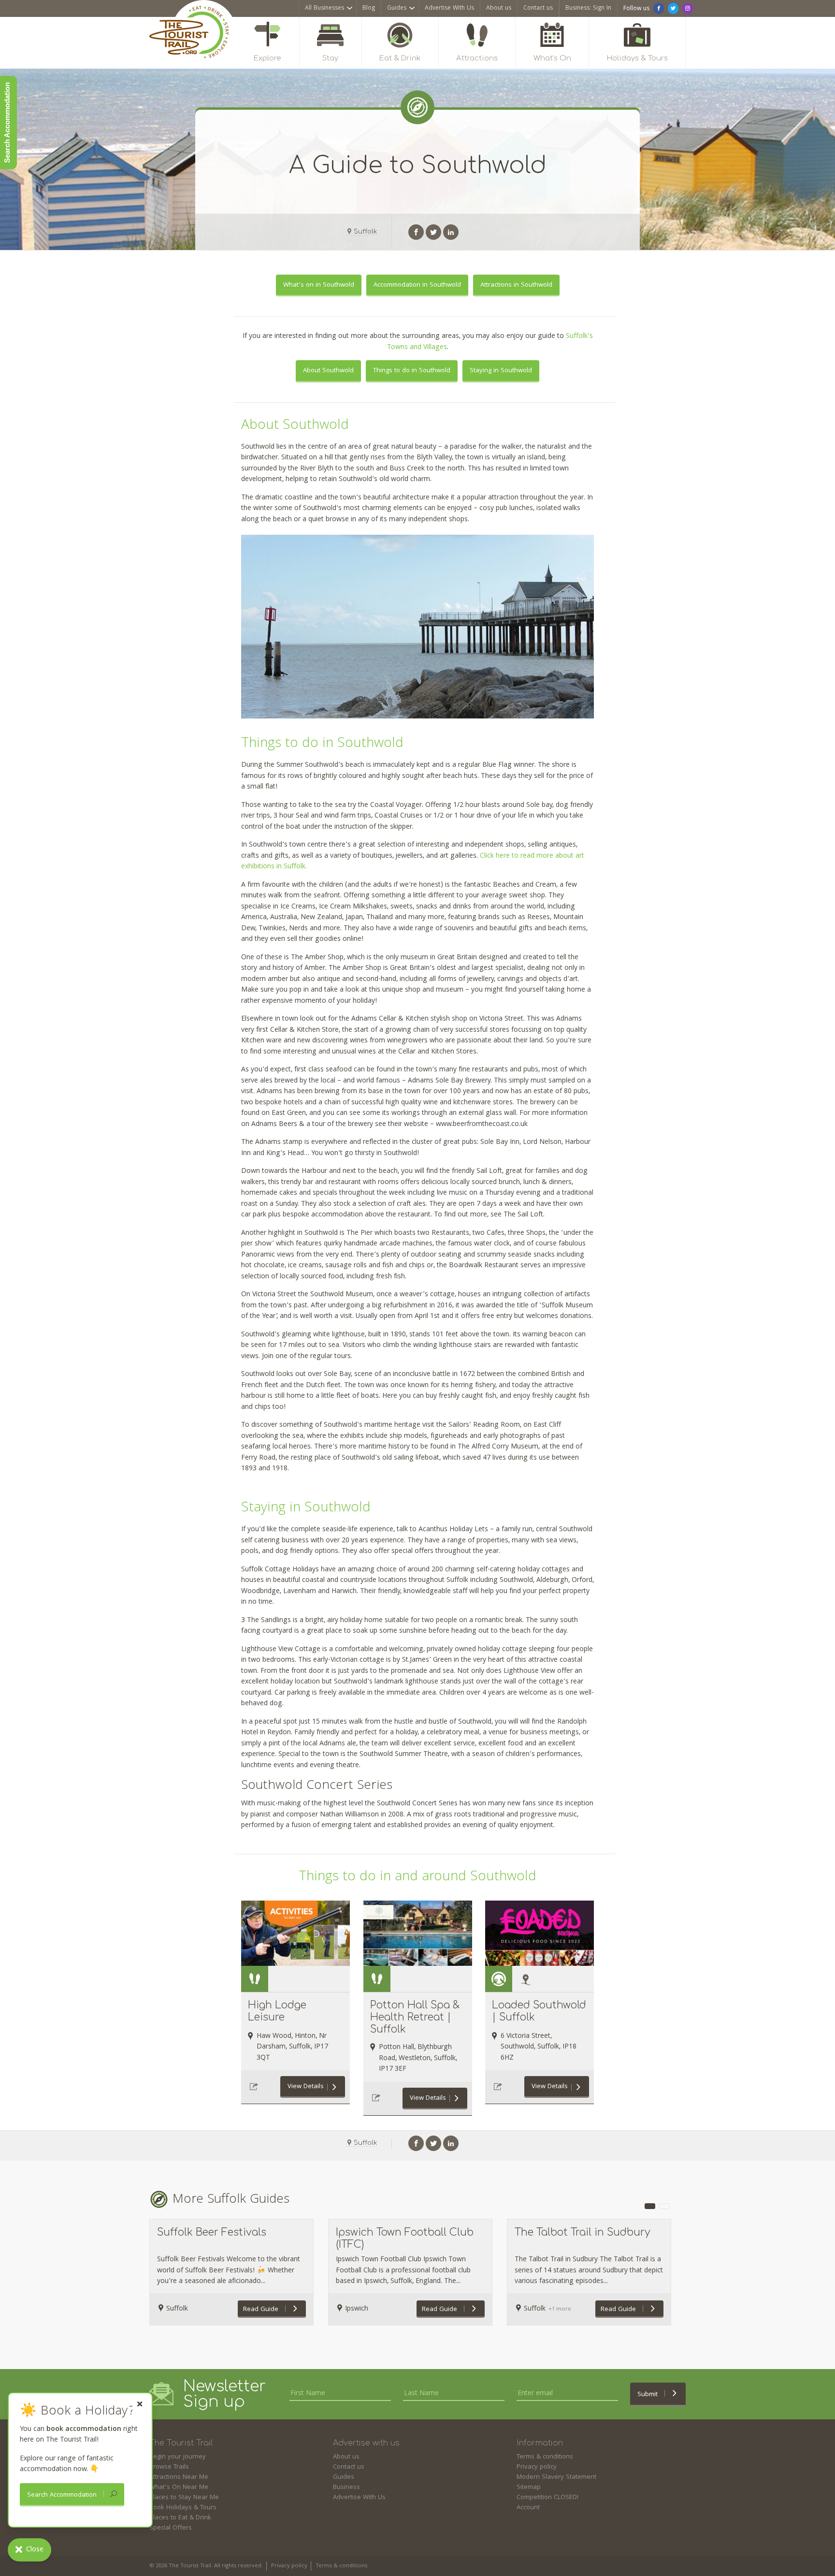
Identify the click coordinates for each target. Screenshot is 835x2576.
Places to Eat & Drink (180, 2518)
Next (686, 2280)
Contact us (538, 8)
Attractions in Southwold (516, 285)
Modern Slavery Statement (556, 2477)
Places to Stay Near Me (184, 2498)
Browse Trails (169, 2467)
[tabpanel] (231, 2272)
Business (346, 2488)
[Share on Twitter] (433, 232)
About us (499, 8)
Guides (397, 8)
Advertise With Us (449, 8)
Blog (369, 8)
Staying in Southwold (501, 371)
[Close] (140, 2404)
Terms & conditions (545, 2457)
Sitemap (529, 2488)
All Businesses (324, 8)
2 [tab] (664, 2206)
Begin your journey (178, 2457)
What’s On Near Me (179, 2488)
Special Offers (171, 2528)
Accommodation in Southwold (417, 285)
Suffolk (365, 232)
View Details (306, 2087)
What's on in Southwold (319, 285)
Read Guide (262, 2310)
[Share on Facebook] (416, 232)
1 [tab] (650, 2206)
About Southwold (328, 371)
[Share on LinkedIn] (451, 232)
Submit (648, 2395)
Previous (135, 2280)
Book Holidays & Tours (183, 2508)
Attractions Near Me (179, 2477)
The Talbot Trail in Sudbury (583, 2232)
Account (528, 2508)
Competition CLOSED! (547, 2498)
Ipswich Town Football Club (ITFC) (405, 2238)
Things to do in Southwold (412, 371)
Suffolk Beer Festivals (212, 2232)
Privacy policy (537, 2467)
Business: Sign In (588, 8)
